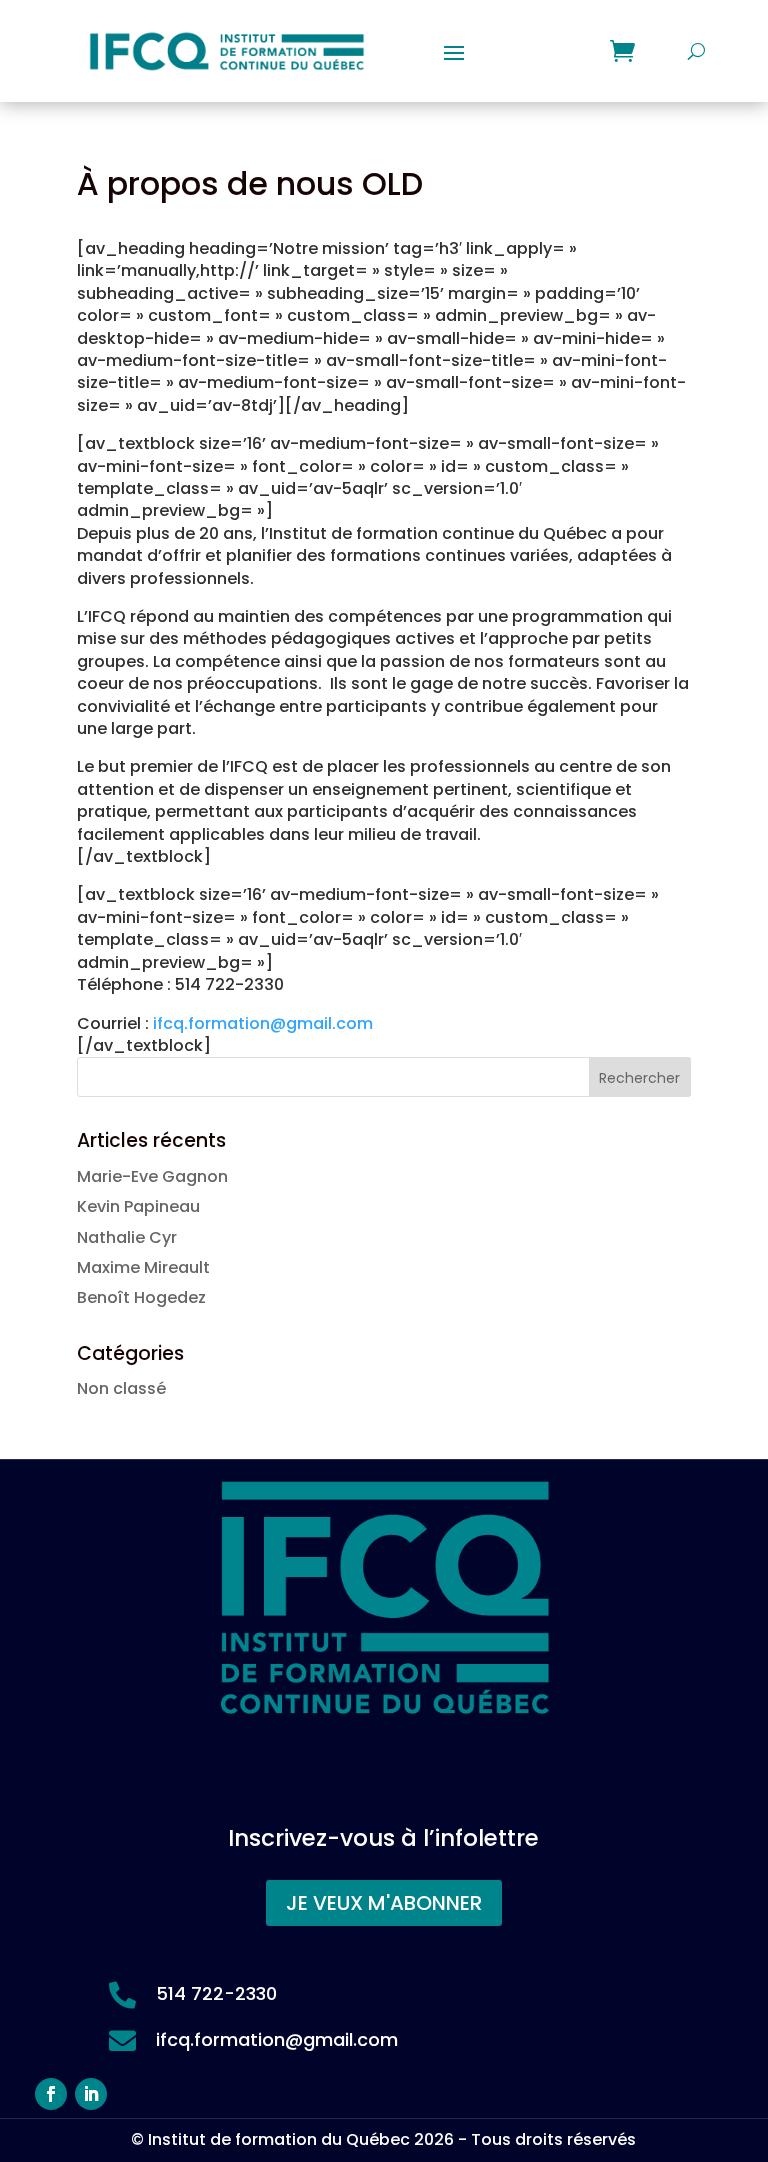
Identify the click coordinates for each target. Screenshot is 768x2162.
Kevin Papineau (138, 1206)
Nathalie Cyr (127, 1237)
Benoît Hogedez (141, 1297)
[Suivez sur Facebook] (51, 2094)
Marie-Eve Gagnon (152, 1176)
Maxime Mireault (143, 1267)
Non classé (121, 1388)
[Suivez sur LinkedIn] (91, 2094)
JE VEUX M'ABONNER (384, 1903)
